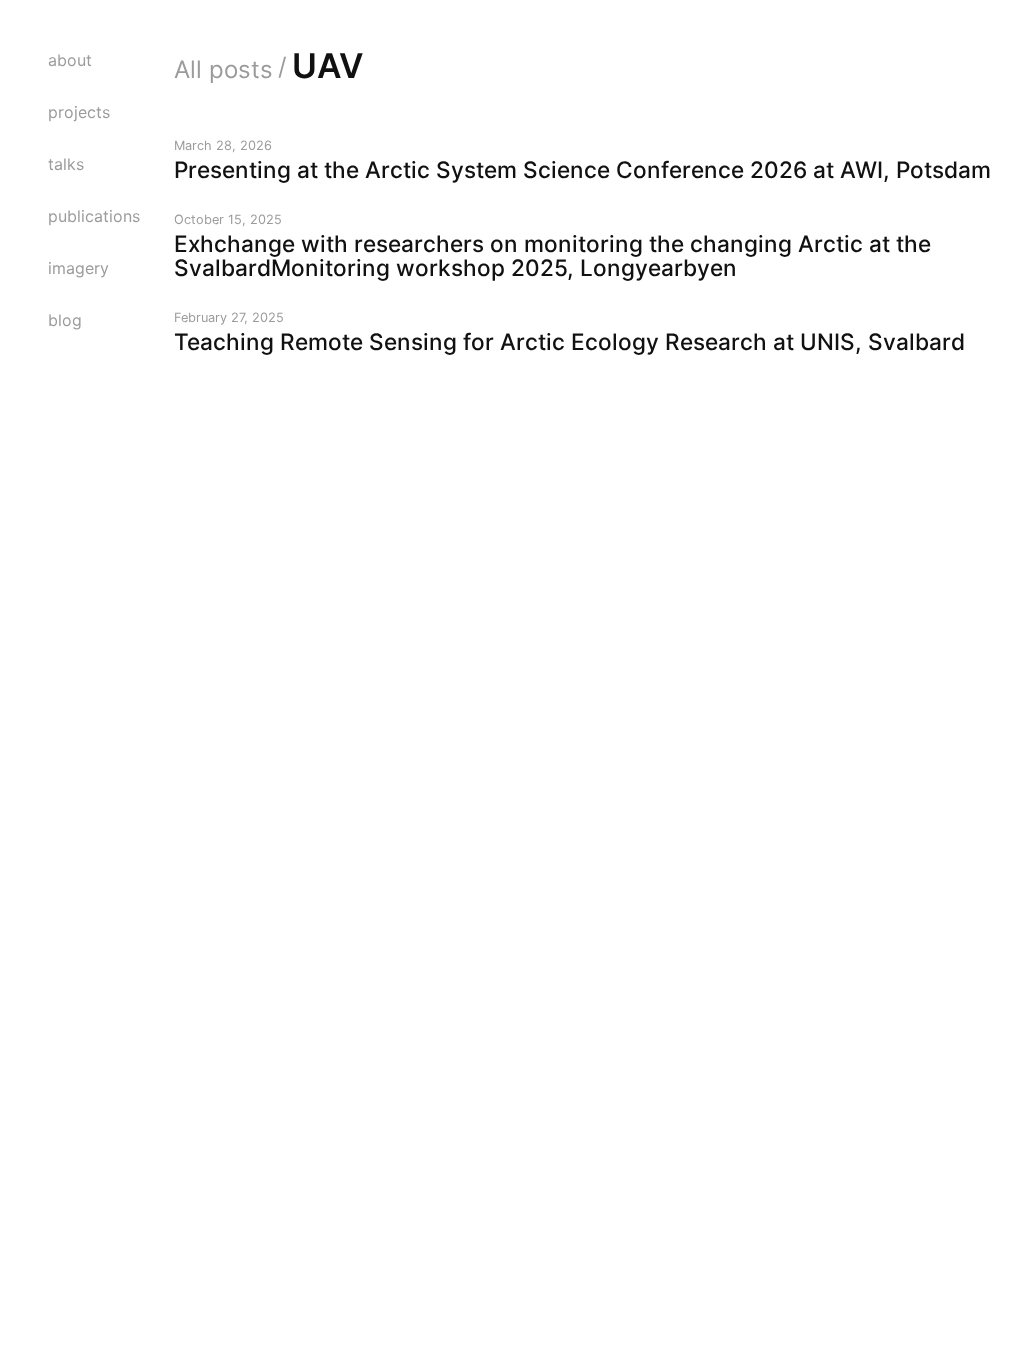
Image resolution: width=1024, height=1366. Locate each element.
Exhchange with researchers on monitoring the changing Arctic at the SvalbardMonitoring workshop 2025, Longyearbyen (552, 255)
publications (94, 216)
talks (66, 164)
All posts (223, 69)
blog (65, 320)
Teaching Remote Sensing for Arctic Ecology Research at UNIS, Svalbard (569, 341)
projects (79, 112)
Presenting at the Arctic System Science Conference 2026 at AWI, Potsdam (582, 169)
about (70, 60)
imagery (78, 268)
